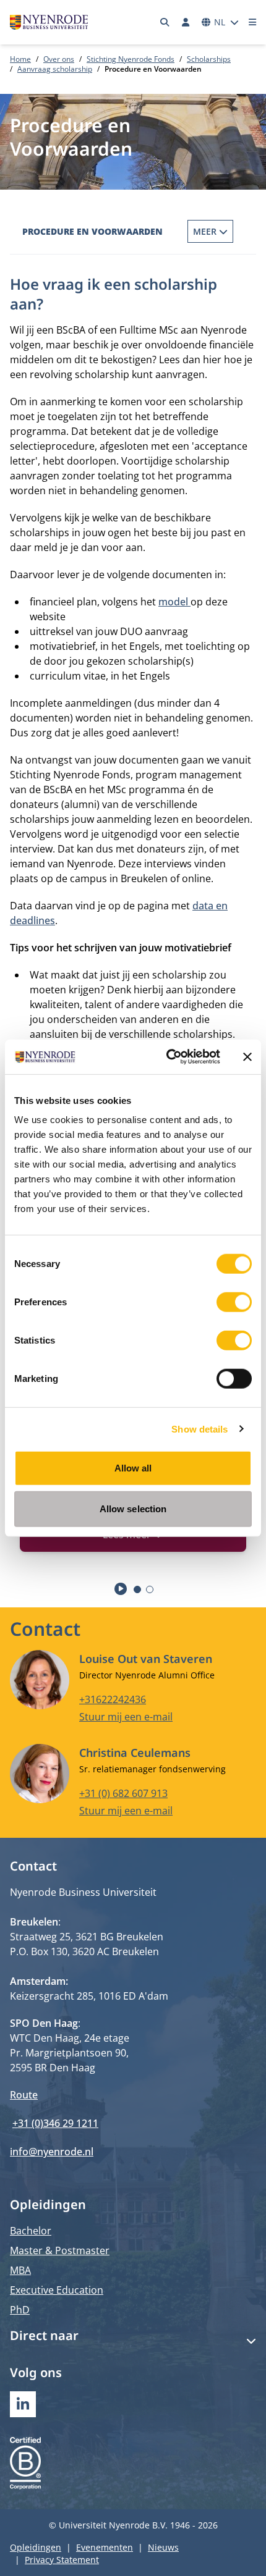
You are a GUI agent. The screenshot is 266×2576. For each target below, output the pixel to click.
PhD (20, 2310)
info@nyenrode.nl (52, 2152)
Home (20, 59)
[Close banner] (247, 1057)
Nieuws (163, 2547)
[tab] (137, 1589)
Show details (199, 1429)
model (174, 602)
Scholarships (209, 59)
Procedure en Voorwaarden (92, 231)
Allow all (133, 1468)
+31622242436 (113, 1699)
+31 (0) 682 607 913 (123, 1793)
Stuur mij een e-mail (126, 1717)
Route (24, 2095)
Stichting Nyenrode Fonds (131, 59)
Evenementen (105, 2547)
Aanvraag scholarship (55, 69)
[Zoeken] (165, 22)
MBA (20, 2270)
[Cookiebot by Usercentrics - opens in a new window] (167, 1057)
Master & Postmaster (60, 2250)
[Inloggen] (186, 22)
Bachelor (31, 2231)
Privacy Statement (62, 2560)
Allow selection (133, 1508)
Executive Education (57, 2290)
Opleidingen (36, 2547)
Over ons (59, 59)
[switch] (234, 1302)
